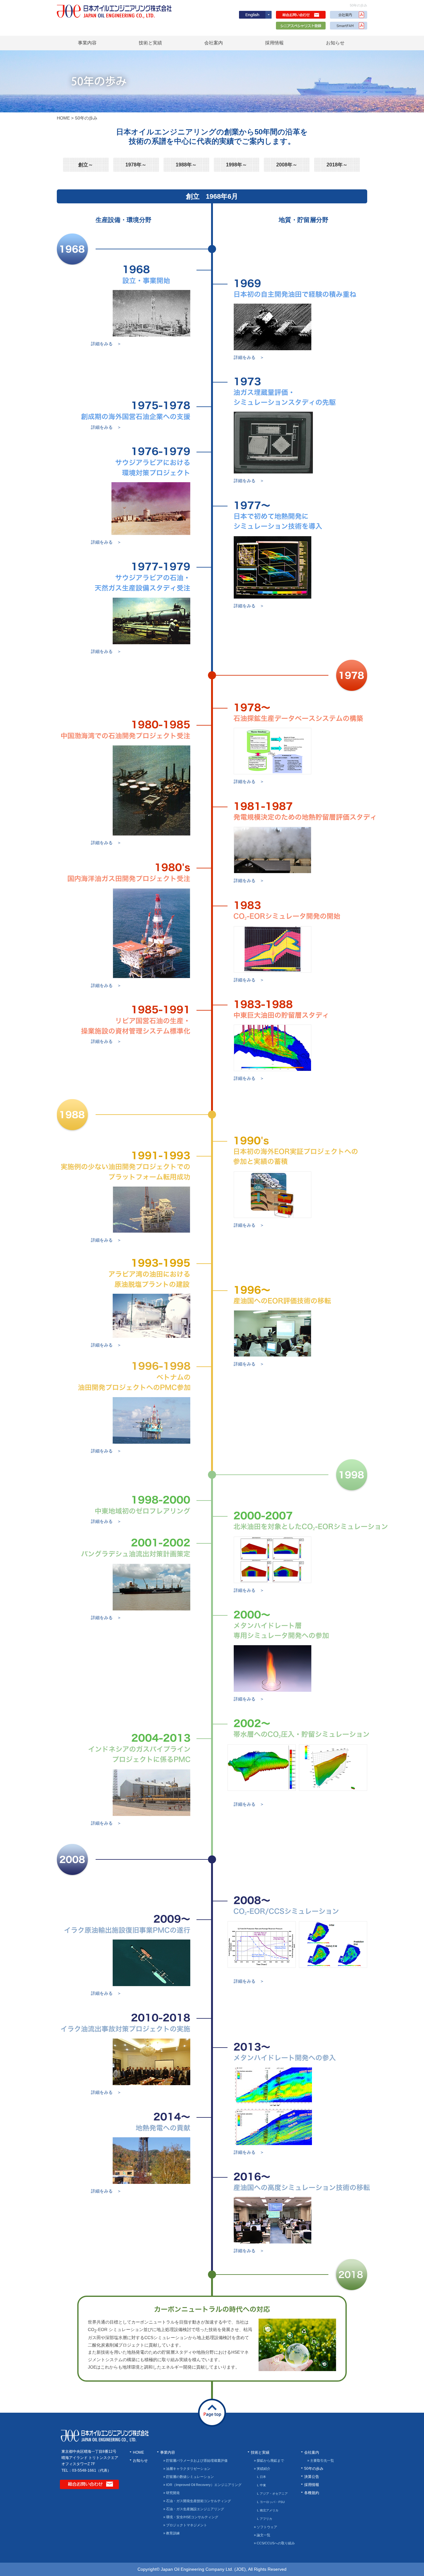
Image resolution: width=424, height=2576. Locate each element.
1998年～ (237, 165)
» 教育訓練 (171, 2533)
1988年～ (186, 165)
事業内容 (87, 43)
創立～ (86, 165)
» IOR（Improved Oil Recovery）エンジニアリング (202, 2485)
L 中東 (262, 2485)
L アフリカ (265, 2519)
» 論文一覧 (262, 2535)
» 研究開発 (171, 2493)
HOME (63, 118)
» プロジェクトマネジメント (185, 2525)
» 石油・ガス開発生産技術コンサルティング (197, 2501)
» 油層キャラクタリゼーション (187, 2469)
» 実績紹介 (262, 2469)
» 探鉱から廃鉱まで (269, 2461)
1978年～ (136, 165)
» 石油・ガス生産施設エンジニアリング (194, 2509)
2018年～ (337, 165)
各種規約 (312, 2493)
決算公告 (312, 2477)
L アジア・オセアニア (272, 2494)
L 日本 (262, 2477)
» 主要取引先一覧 (321, 2461)
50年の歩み (314, 2469)
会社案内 (214, 43)
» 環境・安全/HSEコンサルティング (191, 2517)
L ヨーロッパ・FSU (271, 2502)
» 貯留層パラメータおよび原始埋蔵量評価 (195, 2461)
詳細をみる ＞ (106, 344)
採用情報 (274, 43)
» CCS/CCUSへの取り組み (274, 2543)
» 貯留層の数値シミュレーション (189, 2477)
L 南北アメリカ (268, 2510)
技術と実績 (150, 43)
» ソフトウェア (266, 2527)
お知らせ (335, 43)
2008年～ (287, 165)
